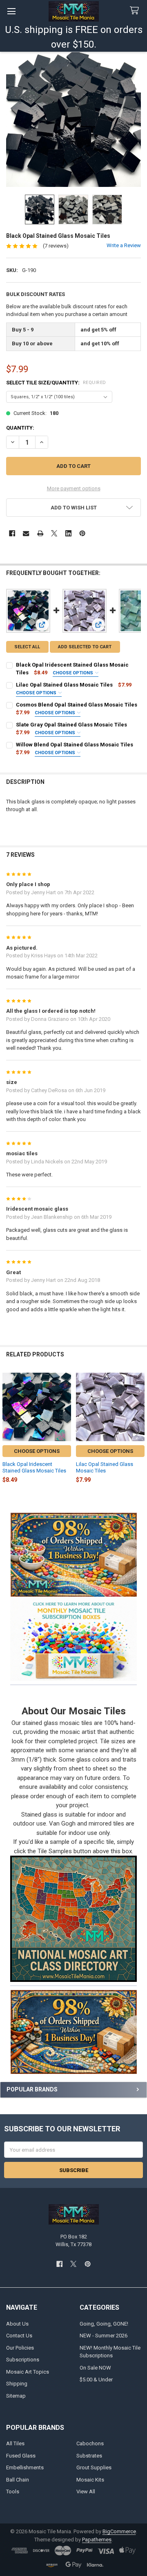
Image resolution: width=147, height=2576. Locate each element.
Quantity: (20, 428)
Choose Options (73, 673)
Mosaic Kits (90, 2480)
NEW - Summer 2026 (104, 2336)
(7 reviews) (56, 246)
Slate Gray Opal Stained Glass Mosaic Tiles (71, 725)
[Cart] (136, 11)
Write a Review (124, 245)
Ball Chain (18, 2480)
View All (86, 2492)
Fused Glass (21, 2456)
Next (139, 1430)
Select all (27, 647)
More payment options (74, 488)
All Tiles (15, 2443)
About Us (17, 2324)
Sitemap (16, 2396)
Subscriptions (23, 2360)
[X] (54, 533)
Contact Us (19, 2336)
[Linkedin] (68, 533)
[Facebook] (12, 533)
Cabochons (90, 2443)
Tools (13, 2492)
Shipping (17, 2384)
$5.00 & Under (96, 2380)
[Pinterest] (82, 533)
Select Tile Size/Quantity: (56, 383)
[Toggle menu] (11, 11)
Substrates (89, 2456)
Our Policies (20, 2348)
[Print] (40, 533)
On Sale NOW (95, 2368)
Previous (8, 1430)
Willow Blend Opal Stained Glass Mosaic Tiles (75, 745)
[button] (73, 1639)
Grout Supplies (94, 2467)
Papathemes (97, 2540)
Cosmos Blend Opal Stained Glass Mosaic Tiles (77, 705)
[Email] (26, 533)
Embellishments (25, 2467)
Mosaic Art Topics (28, 2372)
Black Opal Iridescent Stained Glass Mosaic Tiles (34, 1467)
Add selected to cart (85, 647)
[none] (74, 120)
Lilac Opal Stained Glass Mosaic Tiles (64, 685)
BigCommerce (119, 2531)
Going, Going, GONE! (104, 2324)
